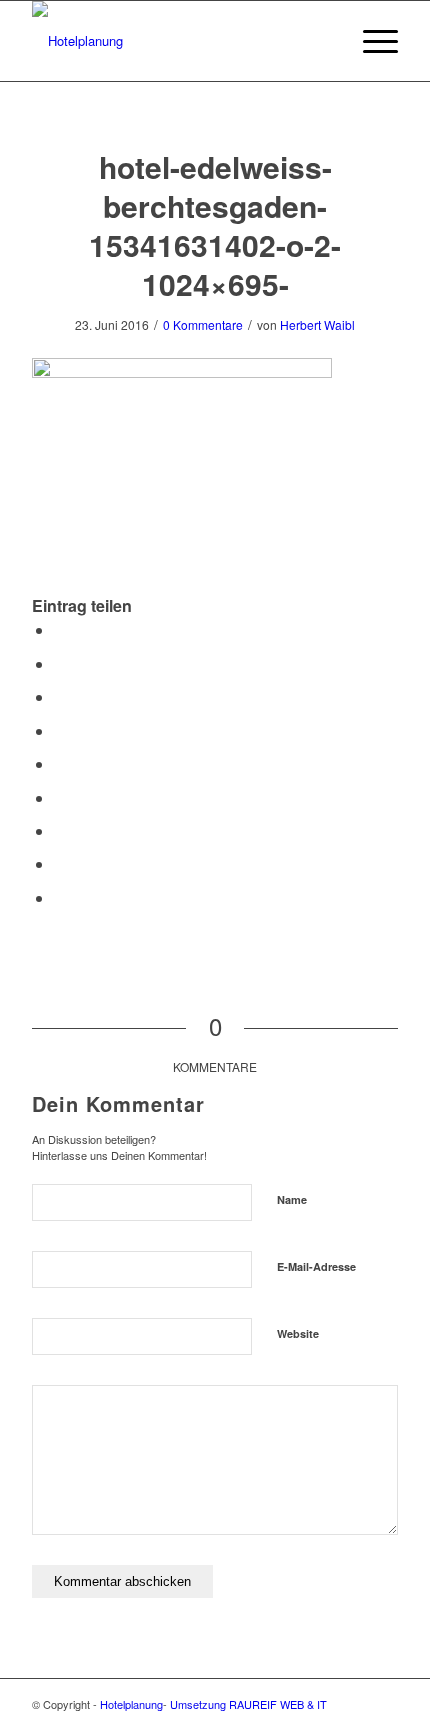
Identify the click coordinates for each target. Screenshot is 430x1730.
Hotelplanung (131, 1704)
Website (298, 1333)
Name (292, 1199)
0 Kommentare (203, 324)
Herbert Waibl (317, 324)
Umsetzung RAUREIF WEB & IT (248, 1704)
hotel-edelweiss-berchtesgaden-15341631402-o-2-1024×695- (215, 225)
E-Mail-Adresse (316, 1266)
